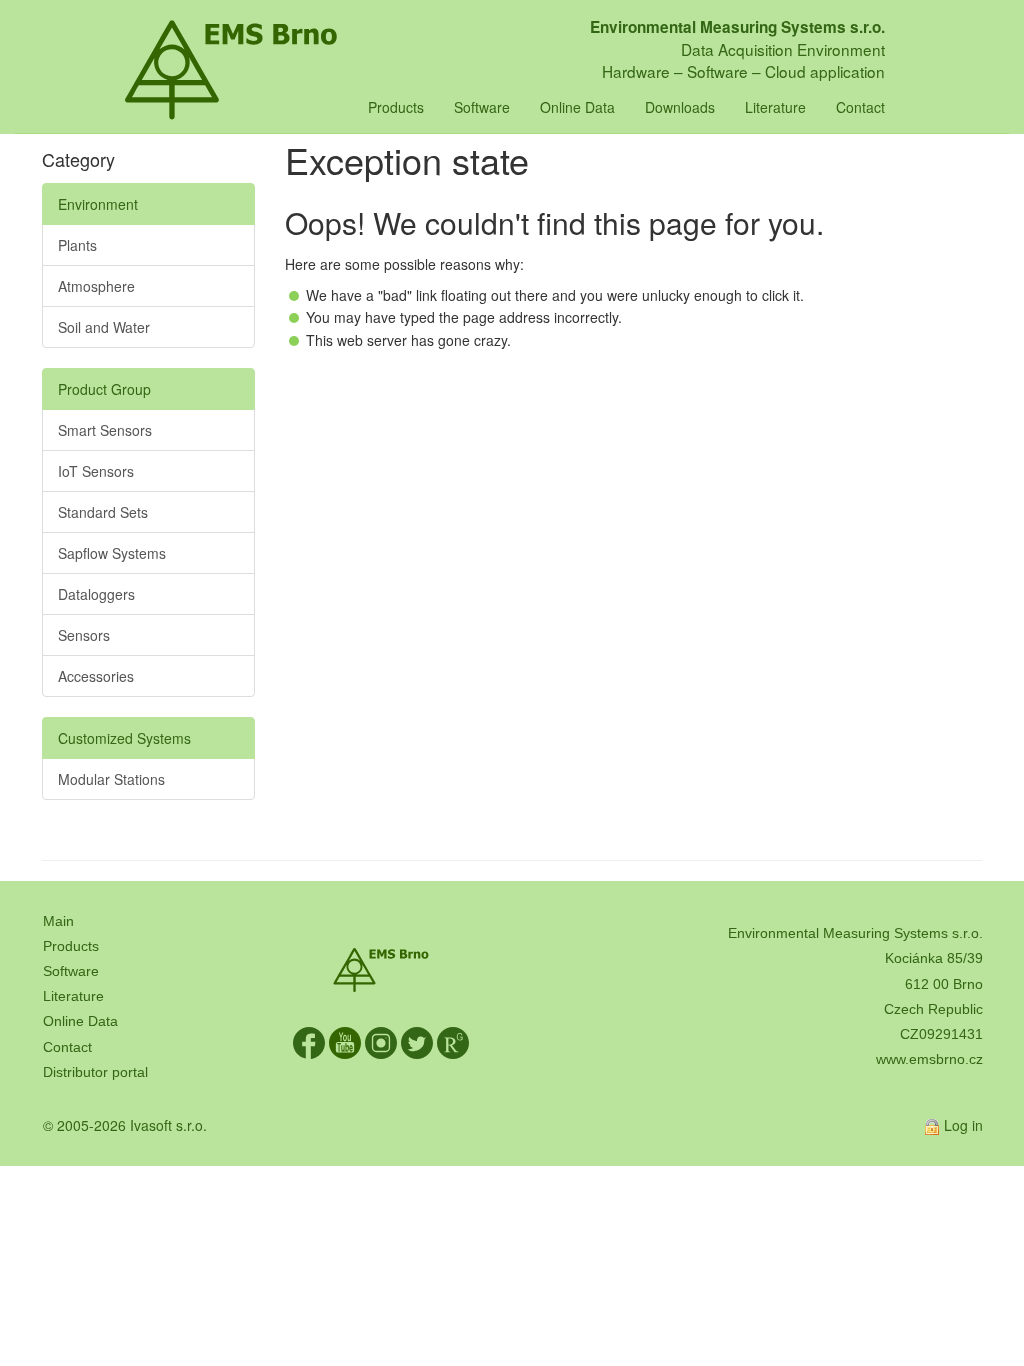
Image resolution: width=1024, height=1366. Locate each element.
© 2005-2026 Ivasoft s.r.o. (125, 1125)
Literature (775, 107)
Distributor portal (95, 1072)
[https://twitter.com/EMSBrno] (417, 1042)
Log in (963, 1125)
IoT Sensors (96, 471)
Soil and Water (104, 327)
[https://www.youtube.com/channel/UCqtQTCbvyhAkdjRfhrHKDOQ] (345, 1042)
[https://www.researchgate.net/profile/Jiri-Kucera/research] (453, 1042)
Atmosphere (96, 286)
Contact (860, 107)
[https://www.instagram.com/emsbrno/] (381, 1042)
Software (482, 107)
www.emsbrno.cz (929, 1059)
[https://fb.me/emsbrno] (309, 1042)
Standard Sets (103, 512)
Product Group (104, 389)
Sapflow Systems (112, 553)
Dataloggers (96, 594)
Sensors (84, 635)
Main (58, 921)
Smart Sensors (105, 430)
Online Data (577, 107)
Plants (77, 245)
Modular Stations (111, 779)
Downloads (680, 107)
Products (396, 107)
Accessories (96, 676)
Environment (98, 204)
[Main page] (231, 25)
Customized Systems (124, 738)
